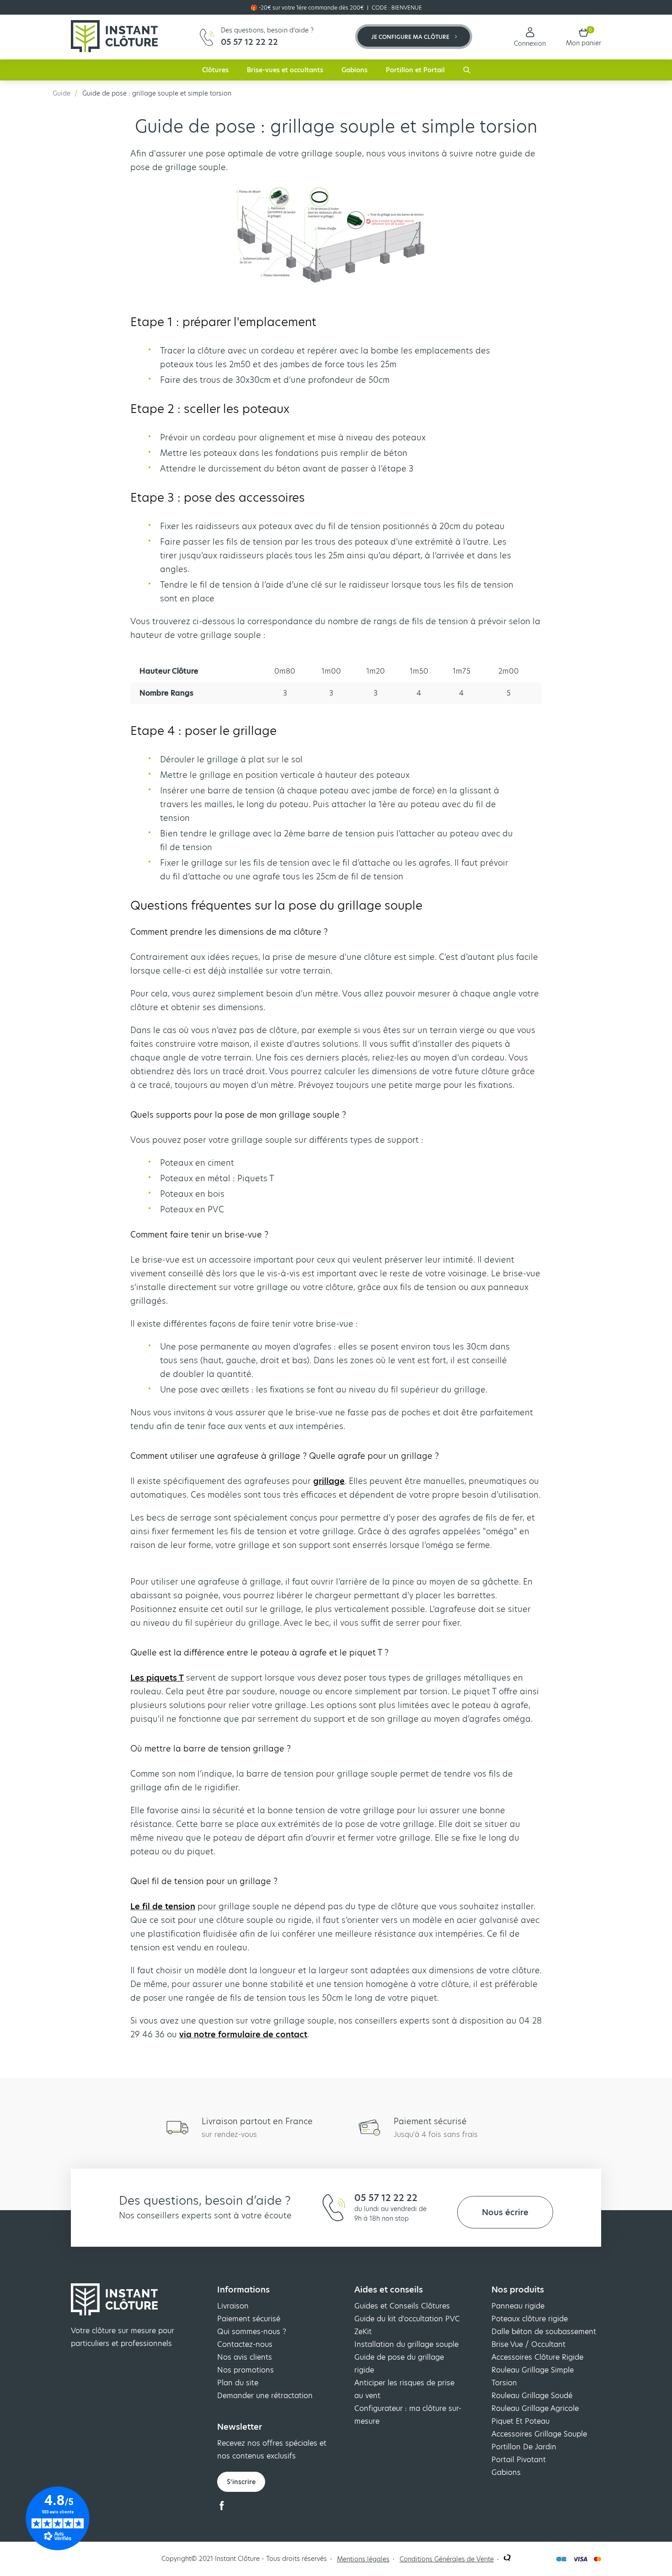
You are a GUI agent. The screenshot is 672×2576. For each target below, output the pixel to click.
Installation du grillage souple (406, 2344)
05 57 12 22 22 (386, 2198)
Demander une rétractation (265, 2396)
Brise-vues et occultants (285, 70)
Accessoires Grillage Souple (539, 2434)
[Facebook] (222, 2508)
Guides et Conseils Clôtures (402, 2306)
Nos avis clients (245, 2357)
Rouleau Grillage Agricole (535, 2408)
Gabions (355, 70)
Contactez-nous (245, 2344)
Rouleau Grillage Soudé (532, 2396)
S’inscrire (241, 2482)
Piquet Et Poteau (520, 2421)
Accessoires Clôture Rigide (537, 2357)
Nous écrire (505, 2212)
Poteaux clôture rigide (530, 2319)
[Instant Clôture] (114, 37)
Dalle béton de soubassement (544, 2332)
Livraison (233, 2306)
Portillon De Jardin (524, 2447)
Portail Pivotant (519, 2460)
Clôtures (215, 70)
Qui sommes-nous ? (252, 2332)
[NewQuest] (507, 2559)
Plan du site (238, 2383)
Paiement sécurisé (249, 2319)
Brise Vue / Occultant (528, 2344)
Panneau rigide (518, 2306)
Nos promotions (245, 2370)
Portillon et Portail (415, 70)
